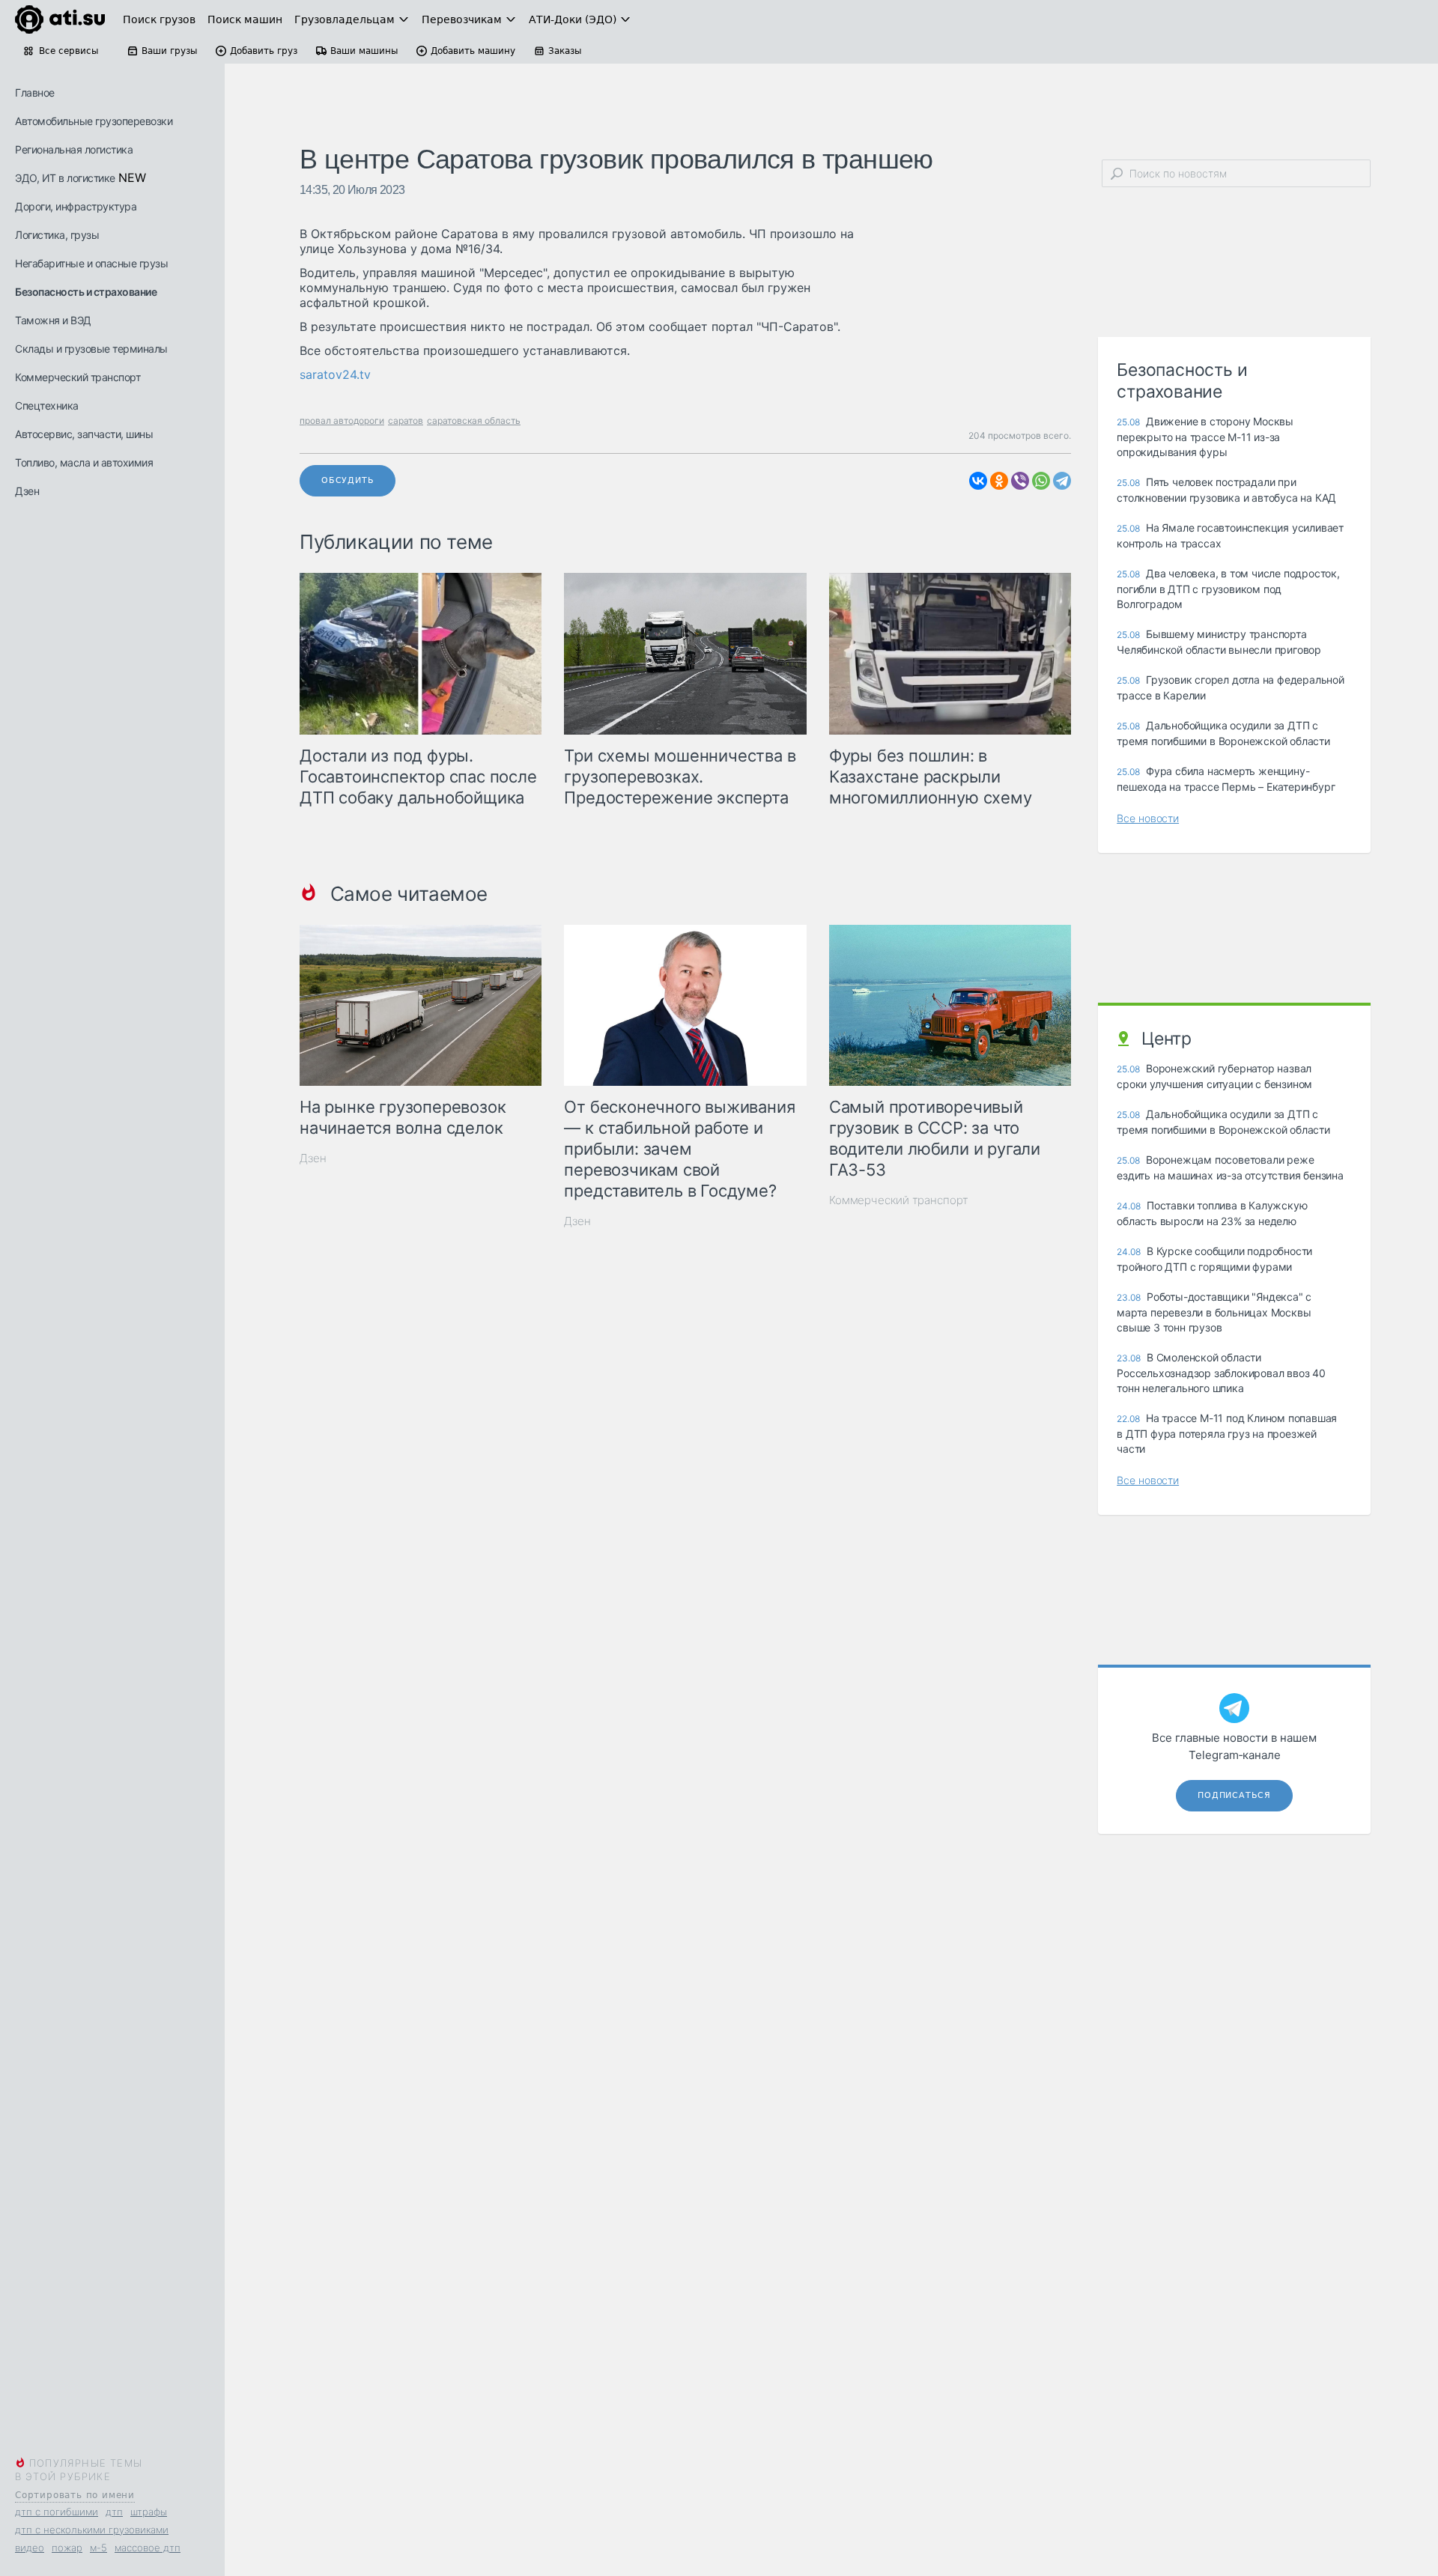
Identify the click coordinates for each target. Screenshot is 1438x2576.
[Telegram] (1062, 481)
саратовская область (474, 420)
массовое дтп (148, 2548)
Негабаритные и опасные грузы (91, 263)
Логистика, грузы (57, 235)
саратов (406, 420)
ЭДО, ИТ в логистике (65, 178)
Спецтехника (47, 405)
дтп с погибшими (57, 2512)
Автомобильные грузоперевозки (94, 121)
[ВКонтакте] (978, 481)
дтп (114, 2512)
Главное (35, 92)
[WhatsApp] (1041, 481)
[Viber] (1020, 481)
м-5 (98, 2548)
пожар (67, 2548)
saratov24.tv (335, 374)
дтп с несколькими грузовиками (92, 2530)
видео (30, 2548)
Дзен (27, 491)
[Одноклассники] (999, 481)
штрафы (149, 2512)
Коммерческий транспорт (78, 377)
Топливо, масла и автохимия (84, 462)
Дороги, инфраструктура (76, 206)
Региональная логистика (74, 149)
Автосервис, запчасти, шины (84, 434)
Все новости (1148, 818)
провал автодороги (342, 420)
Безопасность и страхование (86, 292)
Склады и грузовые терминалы (91, 349)
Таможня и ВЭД (53, 320)
